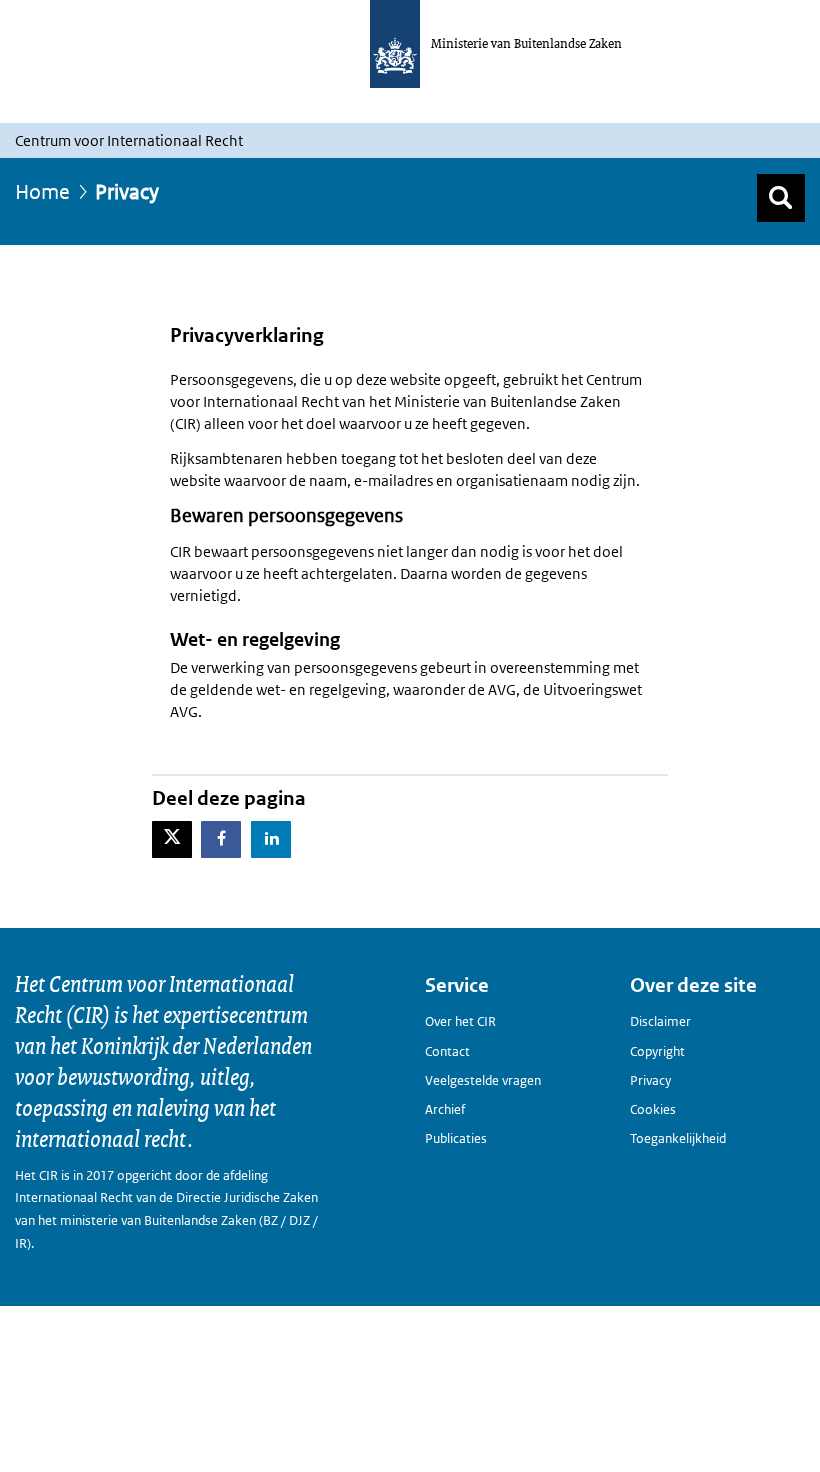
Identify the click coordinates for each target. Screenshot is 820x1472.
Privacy (650, 1080)
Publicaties (456, 1138)
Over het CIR (460, 1021)
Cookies (653, 1109)
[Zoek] (781, 198)
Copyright (657, 1051)
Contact (447, 1051)
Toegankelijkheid (678, 1138)
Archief (445, 1109)
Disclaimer (660, 1021)
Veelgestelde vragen (483, 1080)
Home (42, 192)
